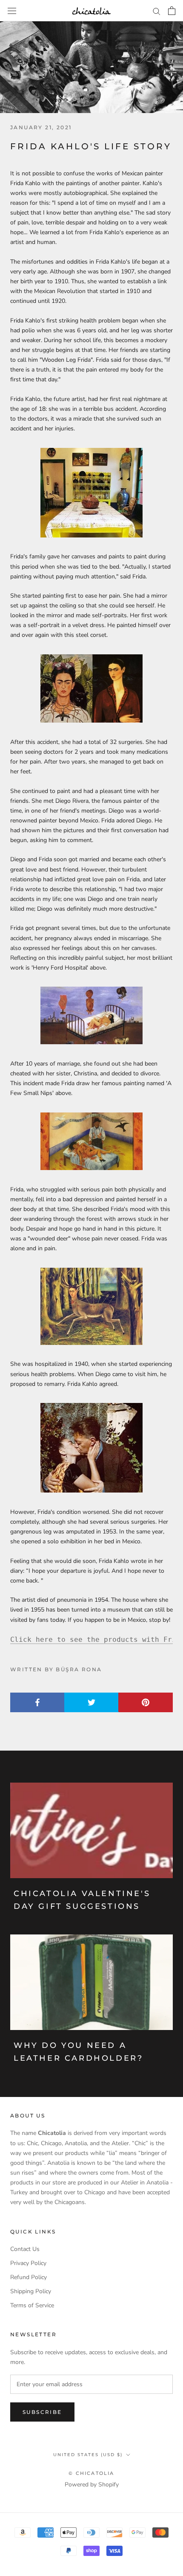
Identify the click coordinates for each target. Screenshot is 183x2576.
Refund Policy (29, 2277)
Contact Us (25, 2249)
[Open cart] (172, 11)
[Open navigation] (12, 10)
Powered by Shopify (92, 2485)
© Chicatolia (91, 2473)
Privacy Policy (28, 2263)
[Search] (157, 11)
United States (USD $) (88, 2455)
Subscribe (42, 2412)
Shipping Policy (31, 2291)
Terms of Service (32, 2305)
